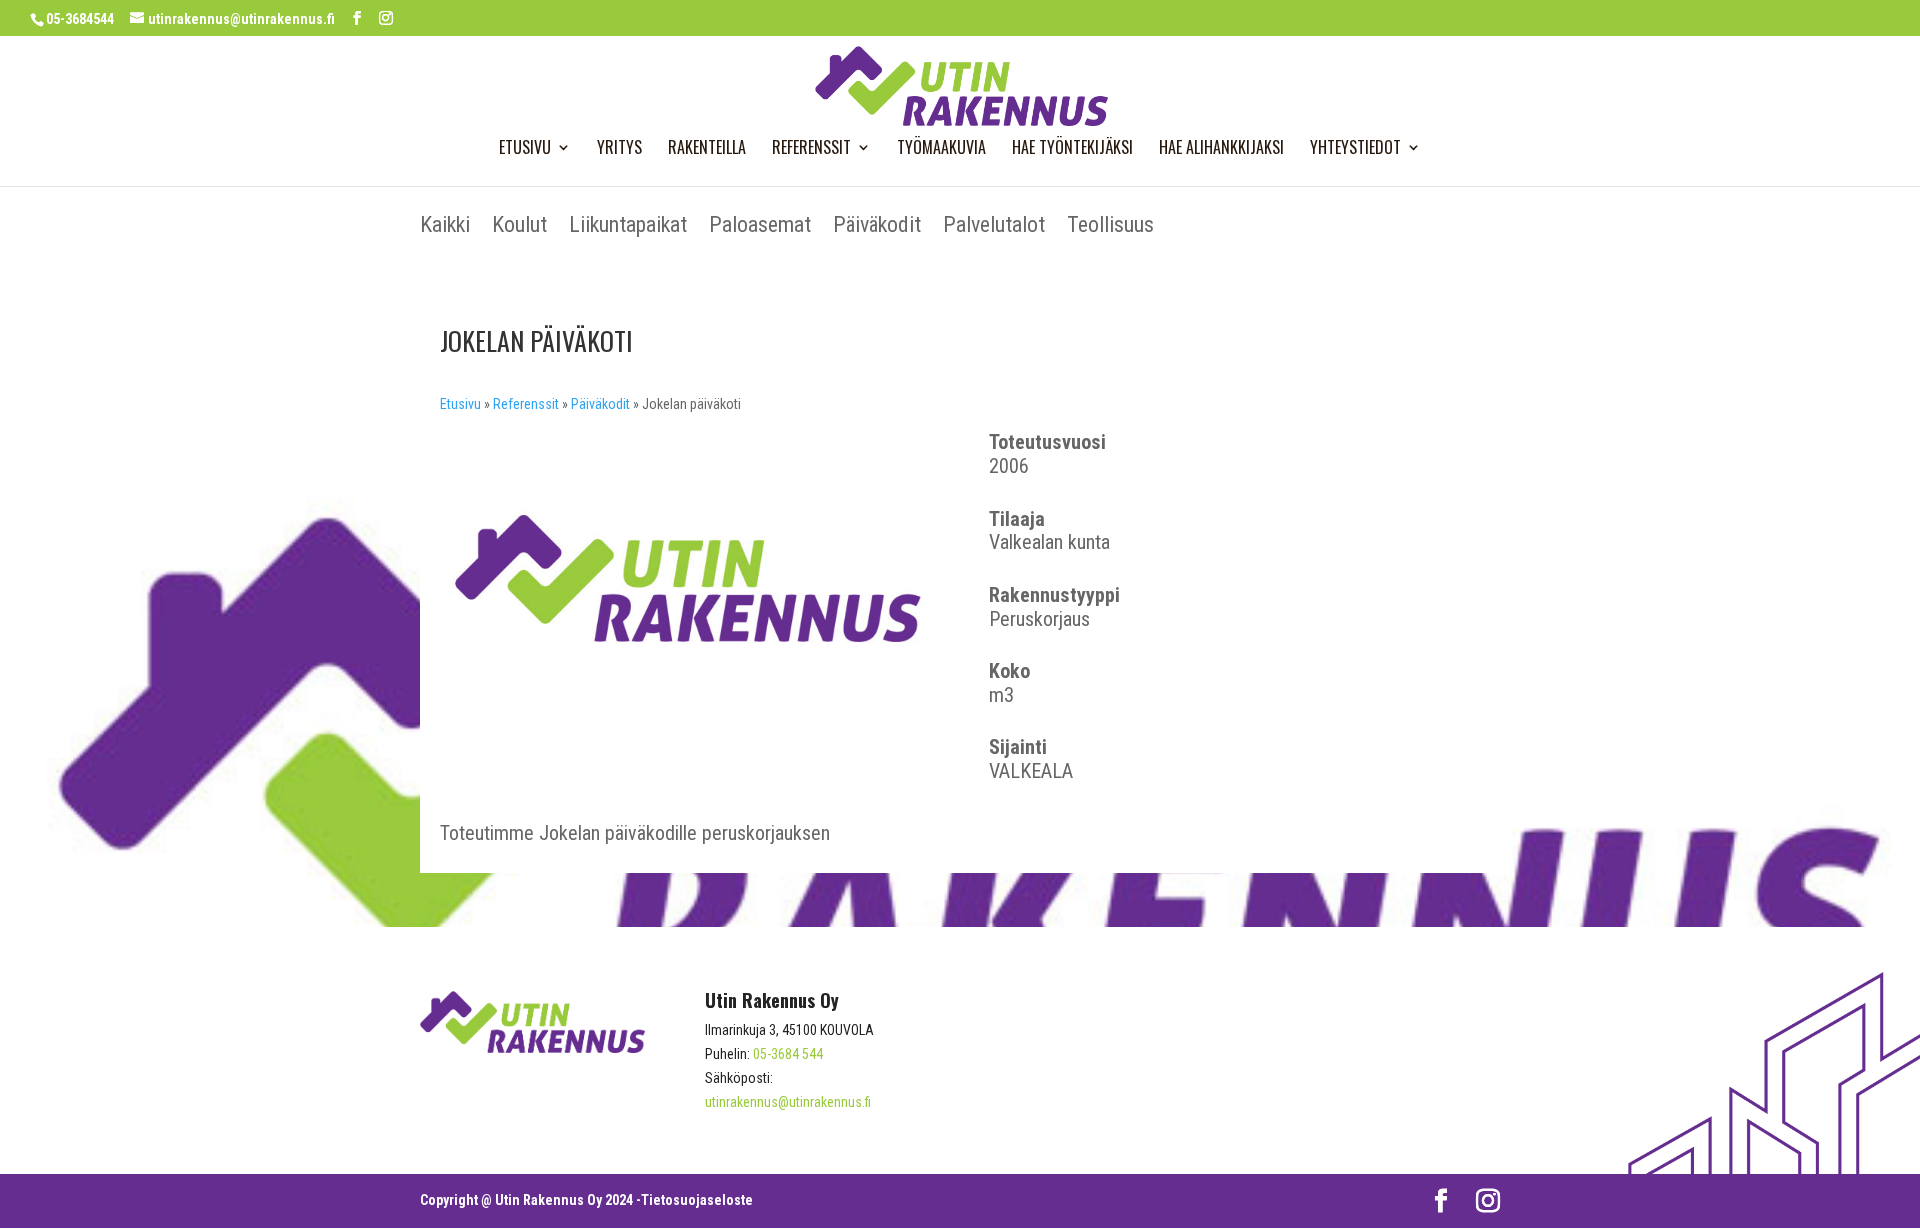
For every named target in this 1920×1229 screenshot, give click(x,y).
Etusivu (525, 149)
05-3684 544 (788, 1054)
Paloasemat (760, 227)
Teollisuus (1110, 227)
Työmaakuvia (941, 149)
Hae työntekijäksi (1072, 149)
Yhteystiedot (1355, 149)
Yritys (619, 149)
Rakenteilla (707, 149)
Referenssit (811, 149)
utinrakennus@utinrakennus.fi (788, 1102)
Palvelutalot (994, 227)
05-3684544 (80, 19)
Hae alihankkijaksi (1221, 149)
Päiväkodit (877, 227)
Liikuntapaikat (628, 227)
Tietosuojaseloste (697, 1200)
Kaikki (445, 227)
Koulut (519, 227)
